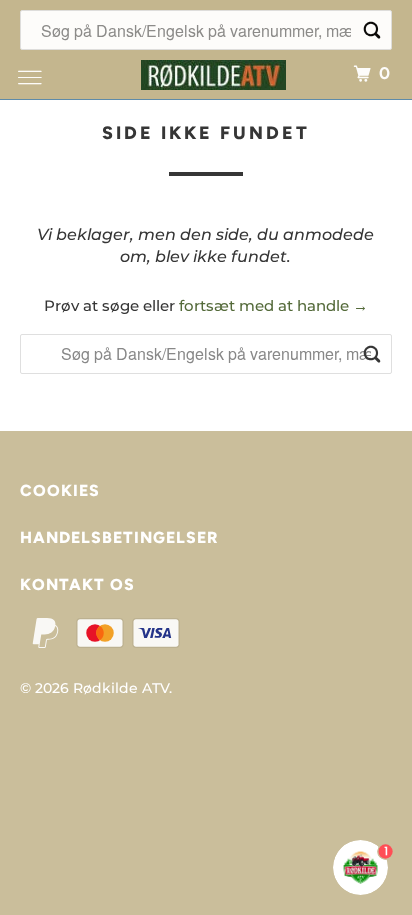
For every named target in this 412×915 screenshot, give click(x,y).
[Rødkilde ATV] (214, 72)
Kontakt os (77, 584)
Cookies (60, 490)
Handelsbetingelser (119, 537)
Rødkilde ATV (121, 688)
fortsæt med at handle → (273, 305)
